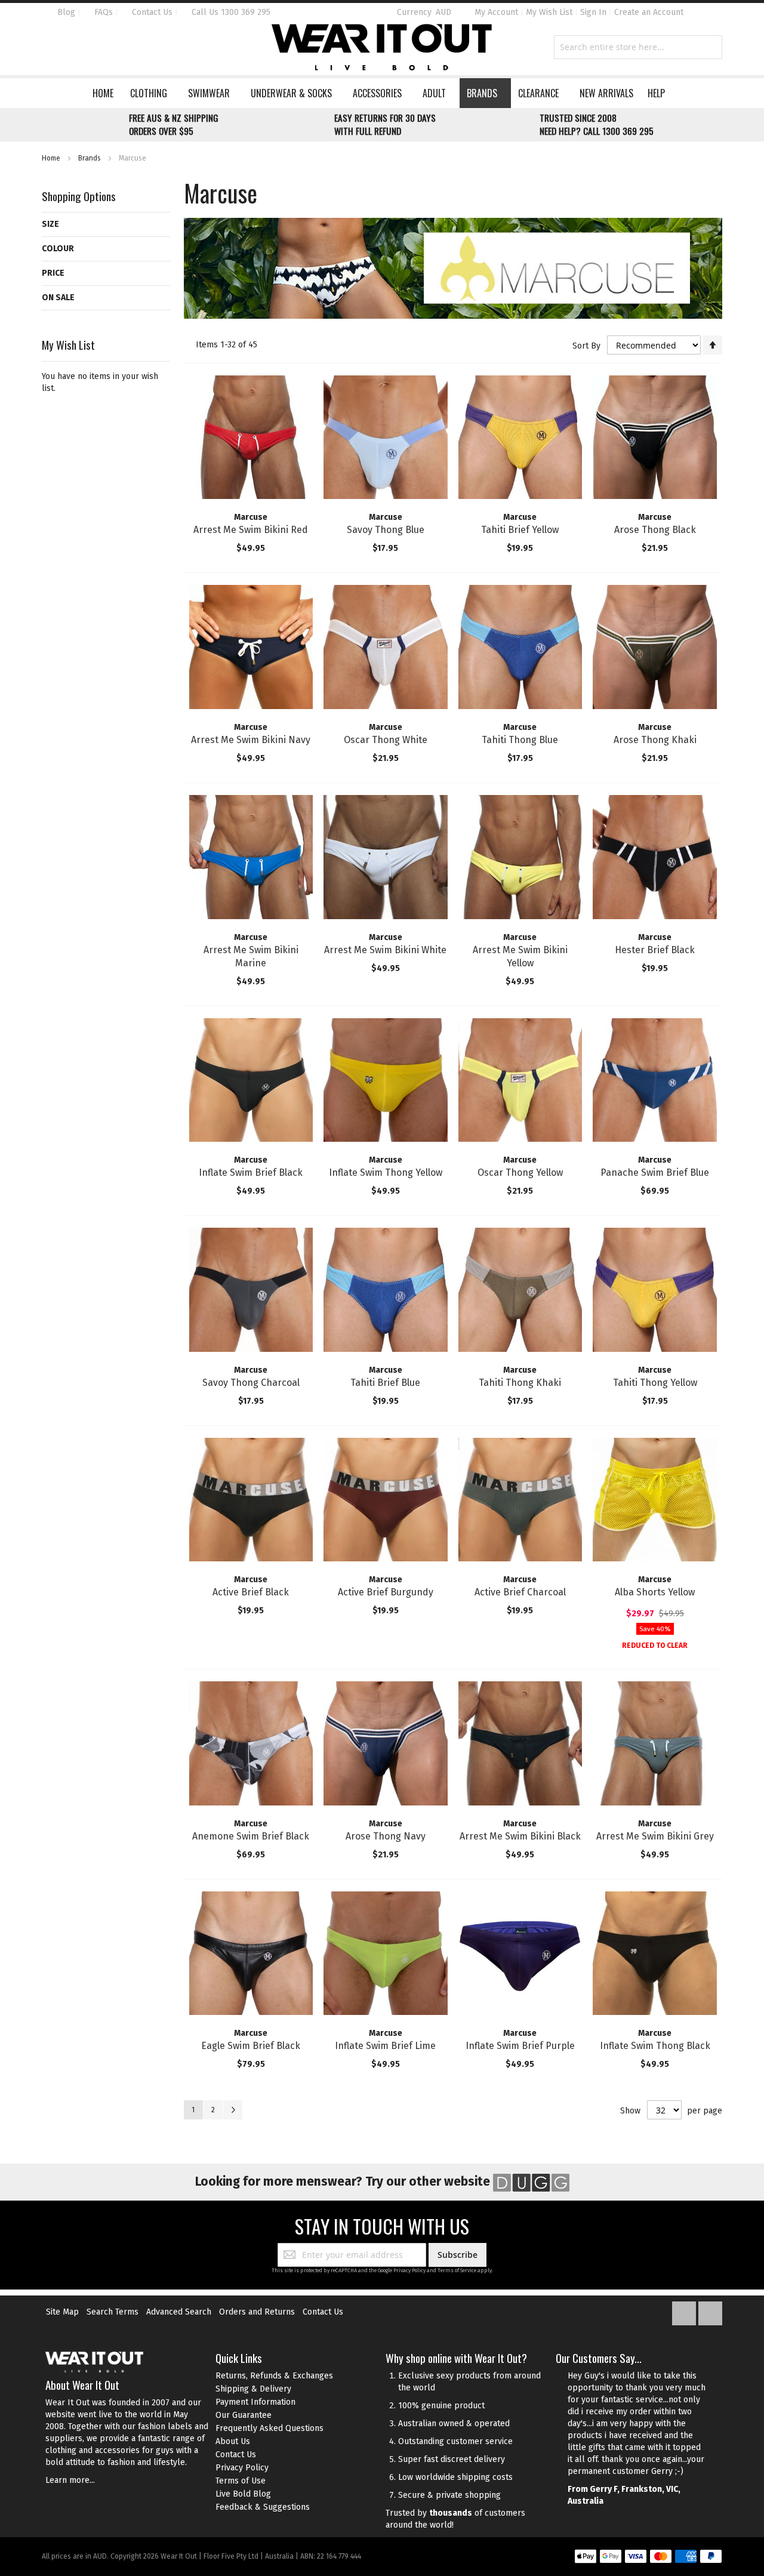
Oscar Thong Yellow (520, 1173)
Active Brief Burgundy (386, 1592)
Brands (90, 158)
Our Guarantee (244, 2415)
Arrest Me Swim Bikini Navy (251, 740)
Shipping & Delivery (253, 2389)
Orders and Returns (257, 2312)
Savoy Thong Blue (386, 530)
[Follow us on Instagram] (710, 2311)
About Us (233, 2441)
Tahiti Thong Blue (520, 740)
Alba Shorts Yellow (655, 1592)
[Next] (233, 2110)
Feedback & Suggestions (263, 2507)
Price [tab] (53, 273)
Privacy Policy (409, 2270)
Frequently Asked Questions (269, 2428)
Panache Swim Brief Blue (655, 1173)
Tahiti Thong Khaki (520, 1383)
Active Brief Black (251, 1592)
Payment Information (255, 2402)
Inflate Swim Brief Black (251, 1173)
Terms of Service (457, 2270)
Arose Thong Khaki (655, 740)
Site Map (62, 2312)
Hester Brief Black (655, 950)
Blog (65, 12)
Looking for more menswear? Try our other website (344, 2181)
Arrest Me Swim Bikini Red (251, 530)
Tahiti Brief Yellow (520, 530)
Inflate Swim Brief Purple (520, 2046)
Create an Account (649, 12)
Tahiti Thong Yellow (655, 1383)
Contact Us (151, 12)
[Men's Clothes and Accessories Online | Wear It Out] (382, 47)
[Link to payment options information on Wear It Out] (648, 2558)
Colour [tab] (58, 249)
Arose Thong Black (655, 530)
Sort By (586, 346)
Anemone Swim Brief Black (251, 1836)
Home (52, 158)
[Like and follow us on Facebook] (685, 2311)
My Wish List (549, 12)
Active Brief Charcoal (520, 1592)
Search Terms (113, 2312)
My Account (496, 12)
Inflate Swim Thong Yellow (386, 1173)
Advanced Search (179, 2312)
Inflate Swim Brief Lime (385, 2046)
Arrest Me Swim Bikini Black (520, 1836)
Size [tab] (50, 224)
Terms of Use (241, 2481)
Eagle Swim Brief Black (251, 2046)
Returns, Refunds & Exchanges (274, 2376)
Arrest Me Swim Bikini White (385, 950)
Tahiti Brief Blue (385, 1383)
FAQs (102, 12)
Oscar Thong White (386, 740)
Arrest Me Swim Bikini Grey (655, 1836)
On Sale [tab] (58, 298)
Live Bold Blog (243, 2494)
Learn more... (70, 2480)
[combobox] (638, 47)
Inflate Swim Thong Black (655, 2046)
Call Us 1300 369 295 (230, 12)
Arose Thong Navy (386, 1836)
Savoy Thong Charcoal (251, 1383)
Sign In (593, 12)
